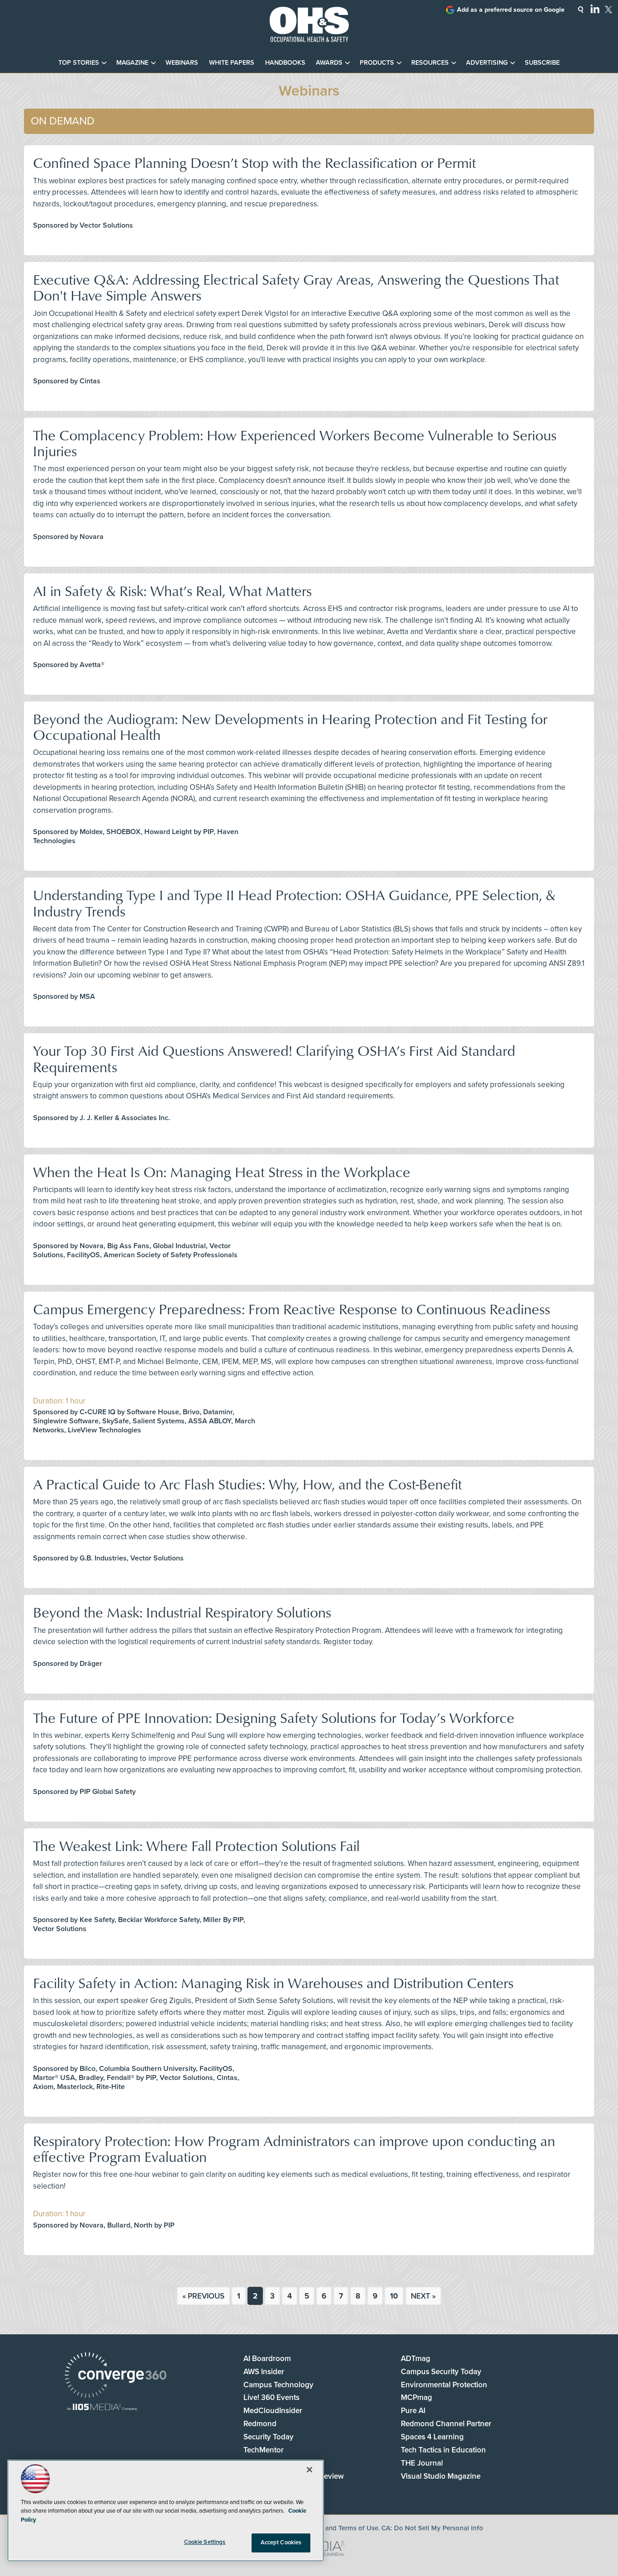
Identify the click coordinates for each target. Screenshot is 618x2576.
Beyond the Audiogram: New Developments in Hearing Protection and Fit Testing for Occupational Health (290, 726)
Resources (430, 63)
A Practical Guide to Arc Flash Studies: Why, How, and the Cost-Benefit (247, 1484)
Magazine (132, 63)
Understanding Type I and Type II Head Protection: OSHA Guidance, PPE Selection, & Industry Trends (294, 902)
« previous (203, 2296)
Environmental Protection (444, 2385)
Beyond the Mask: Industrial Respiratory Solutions (182, 1612)
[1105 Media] (102, 2408)
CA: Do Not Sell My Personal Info (432, 2528)
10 (394, 2296)
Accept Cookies (281, 2543)
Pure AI (413, 2411)
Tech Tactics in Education (443, 2450)
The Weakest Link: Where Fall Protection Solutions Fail (196, 1845)
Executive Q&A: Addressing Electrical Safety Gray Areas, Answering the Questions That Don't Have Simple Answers (296, 287)
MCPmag (416, 2397)
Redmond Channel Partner (446, 2424)
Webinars (182, 63)
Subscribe (542, 63)
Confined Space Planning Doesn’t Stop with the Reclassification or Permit (254, 162)
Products (377, 63)
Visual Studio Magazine (441, 2476)
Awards (329, 63)
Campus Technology (278, 2385)
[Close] (309, 2470)
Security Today (269, 2437)
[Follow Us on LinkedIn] (595, 9)
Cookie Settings (205, 2542)
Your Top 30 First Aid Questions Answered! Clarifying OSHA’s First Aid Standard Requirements (274, 1058)
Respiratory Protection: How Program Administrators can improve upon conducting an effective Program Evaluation (294, 2148)
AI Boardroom (267, 2359)
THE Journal (422, 2463)
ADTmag (416, 2359)
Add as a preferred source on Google (511, 10)
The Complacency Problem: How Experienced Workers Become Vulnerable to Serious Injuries (295, 443)
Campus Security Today (441, 2372)
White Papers (232, 63)
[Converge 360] (116, 2376)
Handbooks (285, 63)
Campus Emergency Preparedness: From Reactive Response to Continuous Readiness (292, 1309)
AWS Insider (264, 2372)
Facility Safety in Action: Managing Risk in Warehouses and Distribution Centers (273, 1982)
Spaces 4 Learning (432, 2437)
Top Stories (79, 63)
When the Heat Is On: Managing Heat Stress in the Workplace (222, 1171)
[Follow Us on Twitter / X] (608, 10)
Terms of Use (358, 2528)
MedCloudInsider (273, 2411)
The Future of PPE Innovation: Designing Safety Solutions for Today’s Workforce (274, 1717)
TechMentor (264, 2450)
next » (423, 2296)
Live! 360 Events (271, 2397)
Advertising (487, 63)
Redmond (260, 2424)
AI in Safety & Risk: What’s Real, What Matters (172, 590)
